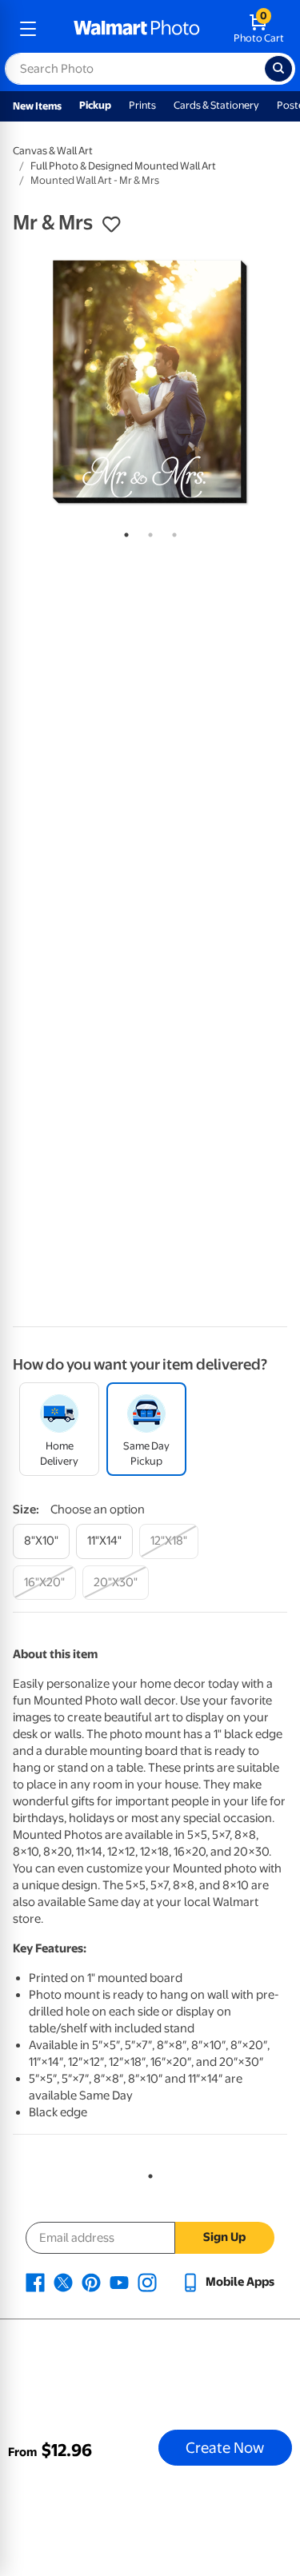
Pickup (95, 105)
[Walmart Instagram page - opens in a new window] (147, 2282)
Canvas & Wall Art (53, 151)
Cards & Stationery (216, 105)
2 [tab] (147, 532)
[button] (111, 225)
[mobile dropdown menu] (28, 29)
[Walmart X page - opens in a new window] (63, 2282)
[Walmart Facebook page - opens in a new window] (35, 2282)
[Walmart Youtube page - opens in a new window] (119, 2282)
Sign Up (224, 2237)
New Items (37, 106)
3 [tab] (171, 532)
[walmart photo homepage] (137, 29)
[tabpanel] (150, 382)
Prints (142, 105)
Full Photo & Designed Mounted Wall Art (123, 166)
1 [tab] (123, 532)
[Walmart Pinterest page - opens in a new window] (91, 2282)
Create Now (225, 2447)
